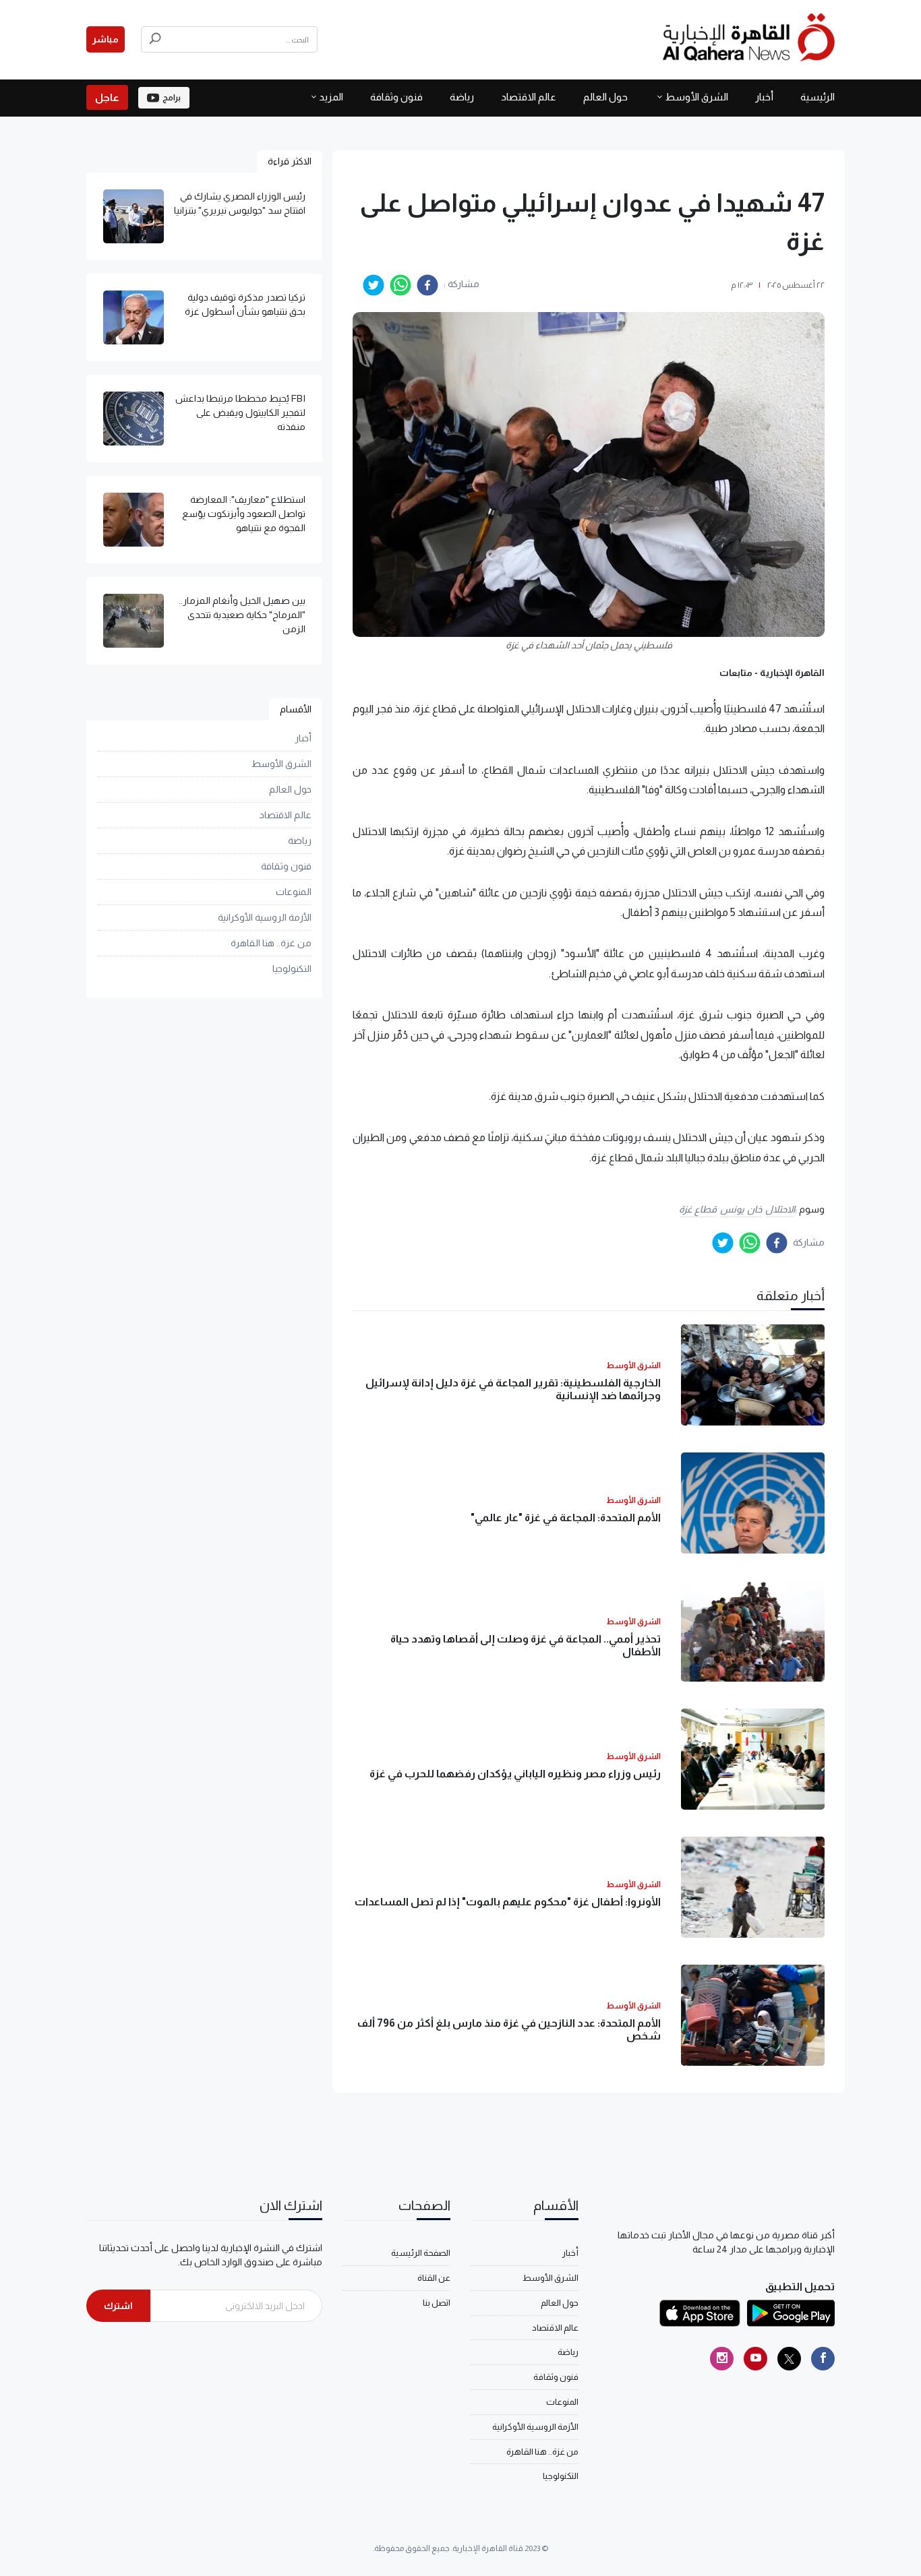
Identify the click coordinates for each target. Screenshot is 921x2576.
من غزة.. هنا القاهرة (271, 943)
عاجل (107, 97)
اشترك (118, 2306)
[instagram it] (722, 2359)
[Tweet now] (789, 2359)
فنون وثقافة (396, 97)
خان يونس (741, 1209)
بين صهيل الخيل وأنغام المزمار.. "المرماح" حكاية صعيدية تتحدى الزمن (242, 615)
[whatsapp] (400, 285)
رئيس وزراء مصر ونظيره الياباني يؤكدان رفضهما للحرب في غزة (515, 1774)
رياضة (462, 97)
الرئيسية (818, 97)
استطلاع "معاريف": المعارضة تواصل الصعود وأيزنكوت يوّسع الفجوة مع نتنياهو (244, 514)
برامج (172, 98)
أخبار (764, 97)
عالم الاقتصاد (529, 97)
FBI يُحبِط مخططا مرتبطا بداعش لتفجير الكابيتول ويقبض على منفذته (240, 412)
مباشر (106, 39)
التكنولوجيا (292, 969)
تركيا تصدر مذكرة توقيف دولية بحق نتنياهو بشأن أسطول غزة (245, 304)
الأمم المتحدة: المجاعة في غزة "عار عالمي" (566, 1517)
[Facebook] (823, 2359)
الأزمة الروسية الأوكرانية (265, 917)
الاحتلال (780, 1209)
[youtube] (755, 2359)
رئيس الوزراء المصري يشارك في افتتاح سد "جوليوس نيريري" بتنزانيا (240, 203)
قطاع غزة (698, 1209)
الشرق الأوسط (696, 97)
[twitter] (374, 285)
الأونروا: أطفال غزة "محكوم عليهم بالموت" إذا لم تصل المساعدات (508, 1902)
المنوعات (294, 892)
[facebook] (427, 285)
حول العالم (605, 97)
